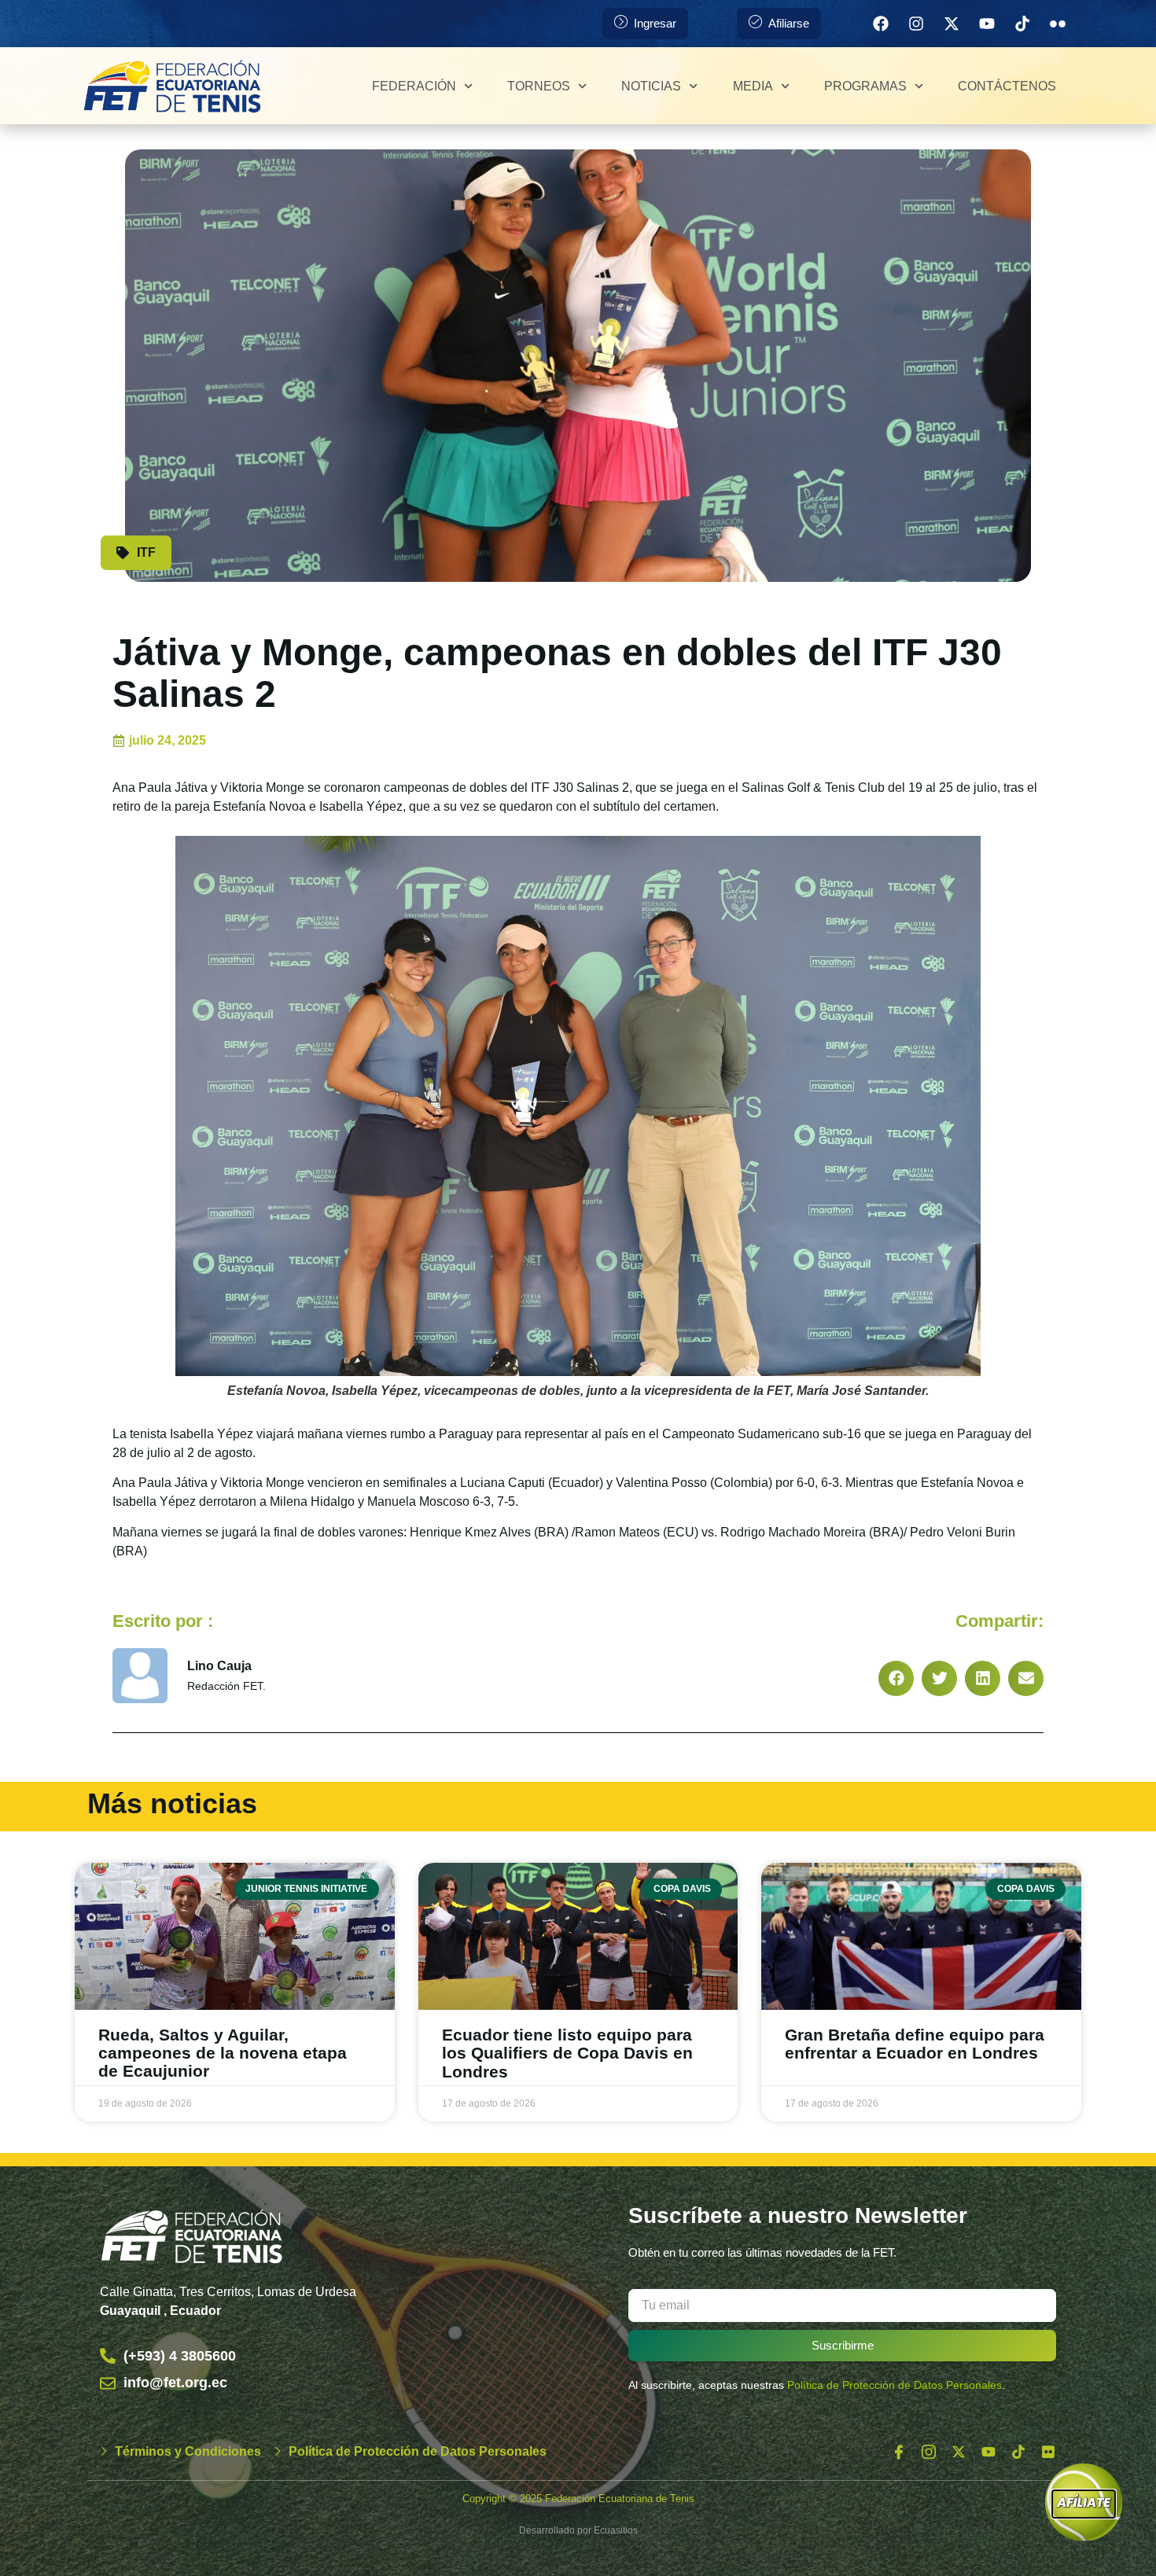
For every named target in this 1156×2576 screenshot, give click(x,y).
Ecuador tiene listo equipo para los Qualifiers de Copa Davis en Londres (567, 2053)
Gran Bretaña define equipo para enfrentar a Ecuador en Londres (915, 2044)
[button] (896, 1678)
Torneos (539, 86)
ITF (146, 552)
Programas (865, 86)
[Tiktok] (1022, 24)
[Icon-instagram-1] (929, 2452)
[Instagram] (916, 24)
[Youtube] (987, 24)
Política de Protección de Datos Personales (895, 2385)
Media (753, 86)
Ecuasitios (616, 2530)
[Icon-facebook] (899, 2452)
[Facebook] (881, 24)
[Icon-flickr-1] (1058, 24)
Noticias (651, 86)
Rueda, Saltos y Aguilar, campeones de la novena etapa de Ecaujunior (223, 2053)
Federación (414, 86)
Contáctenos (1007, 86)
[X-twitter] (952, 24)
